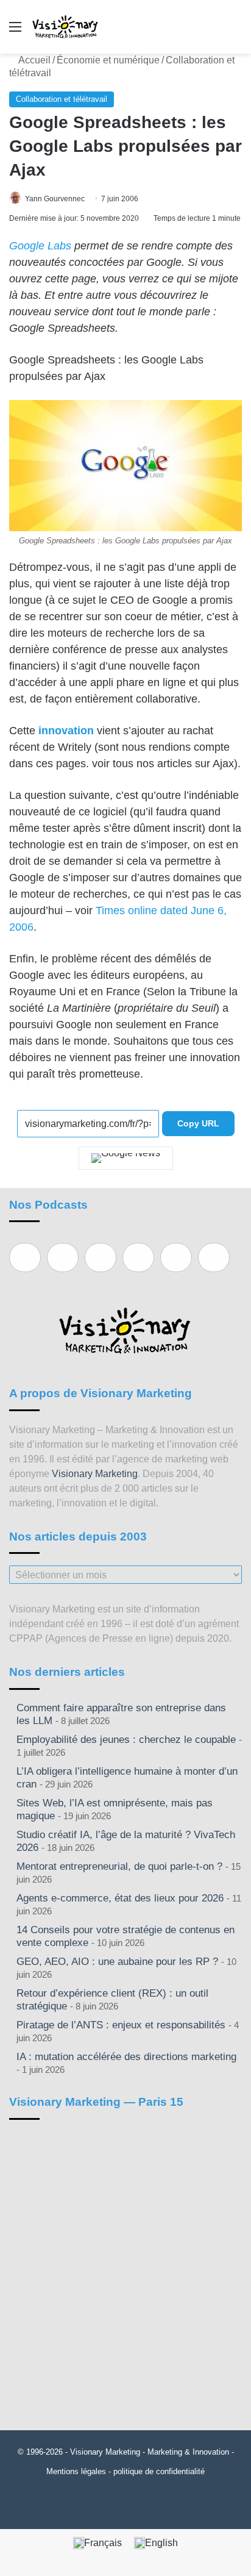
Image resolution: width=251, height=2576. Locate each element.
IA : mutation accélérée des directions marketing (126, 2057)
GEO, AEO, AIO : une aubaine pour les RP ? (117, 1962)
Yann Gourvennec (55, 199)
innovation (66, 731)
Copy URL (198, 1123)
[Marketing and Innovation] (65, 27)
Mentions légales (76, 2471)
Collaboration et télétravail (62, 99)
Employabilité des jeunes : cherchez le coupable (126, 1740)
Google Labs (40, 246)
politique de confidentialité (159, 2471)
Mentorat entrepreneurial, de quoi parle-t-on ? (119, 1866)
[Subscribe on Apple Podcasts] (25, 1258)
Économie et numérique (108, 60)
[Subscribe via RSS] (214, 1258)
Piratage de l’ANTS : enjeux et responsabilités (121, 2025)
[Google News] (126, 1158)
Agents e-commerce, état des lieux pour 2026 (120, 1898)
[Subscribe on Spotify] (63, 1258)
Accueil (34, 60)
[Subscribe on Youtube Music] (176, 1258)
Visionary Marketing (95, 1474)
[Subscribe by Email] (138, 1258)
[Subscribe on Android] (101, 1258)
